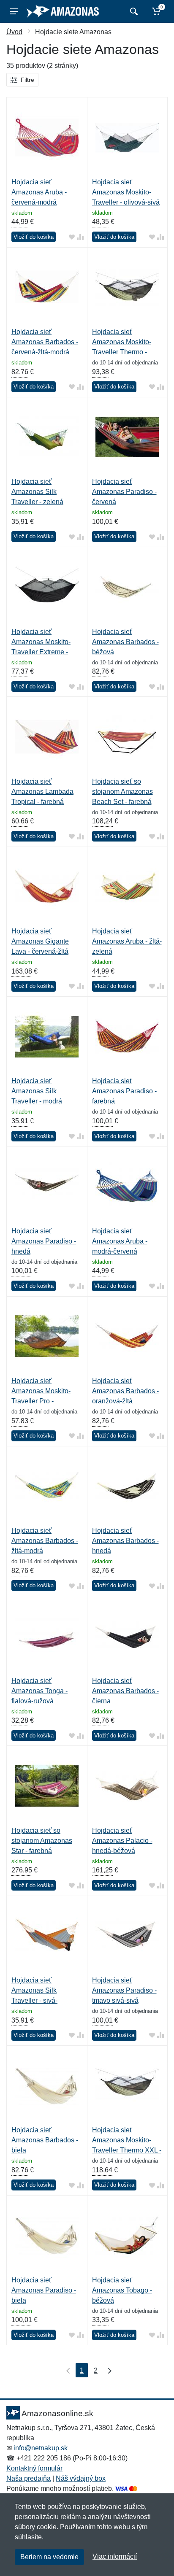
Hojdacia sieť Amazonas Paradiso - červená (124, 492)
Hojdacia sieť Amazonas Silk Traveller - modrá (37, 1091)
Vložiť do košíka (34, 237)
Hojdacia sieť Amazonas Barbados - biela (45, 2140)
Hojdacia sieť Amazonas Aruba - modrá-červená (120, 1241)
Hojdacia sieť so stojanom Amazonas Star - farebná (42, 1841)
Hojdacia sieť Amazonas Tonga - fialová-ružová (39, 1691)
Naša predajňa (29, 2478)
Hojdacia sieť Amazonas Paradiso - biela (44, 2290)
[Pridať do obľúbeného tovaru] (72, 237)
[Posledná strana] (108, 2370)
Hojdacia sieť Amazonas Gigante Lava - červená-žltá (40, 941)
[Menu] (14, 11)
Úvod (14, 32)
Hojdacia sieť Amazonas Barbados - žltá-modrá (45, 1541)
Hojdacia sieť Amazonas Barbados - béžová (125, 642)
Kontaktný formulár (34, 2468)
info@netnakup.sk (41, 2448)
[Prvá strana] (66, 2370)
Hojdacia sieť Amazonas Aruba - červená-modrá (39, 192)
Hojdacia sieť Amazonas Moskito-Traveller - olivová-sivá (126, 192)
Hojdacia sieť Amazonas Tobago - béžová (122, 2290)
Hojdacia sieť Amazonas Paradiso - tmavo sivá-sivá (124, 1990)
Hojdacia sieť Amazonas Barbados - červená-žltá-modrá (45, 342)
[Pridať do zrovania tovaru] (80, 237)
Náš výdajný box (81, 2478)
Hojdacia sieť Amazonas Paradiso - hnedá (44, 1241)
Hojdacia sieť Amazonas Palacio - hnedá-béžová (122, 1841)
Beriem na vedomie (49, 2557)
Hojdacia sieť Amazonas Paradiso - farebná (124, 1091)
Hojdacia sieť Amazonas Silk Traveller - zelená (37, 492)
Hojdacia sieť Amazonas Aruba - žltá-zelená (127, 941)
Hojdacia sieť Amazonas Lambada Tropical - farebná (42, 792)
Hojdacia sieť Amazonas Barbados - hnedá (125, 1541)
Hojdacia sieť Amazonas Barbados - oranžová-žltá (125, 1391)
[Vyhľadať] (133, 11)
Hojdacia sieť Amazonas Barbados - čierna (125, 1691)
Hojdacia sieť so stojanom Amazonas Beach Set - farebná (122, 792)
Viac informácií (115, 2556)
